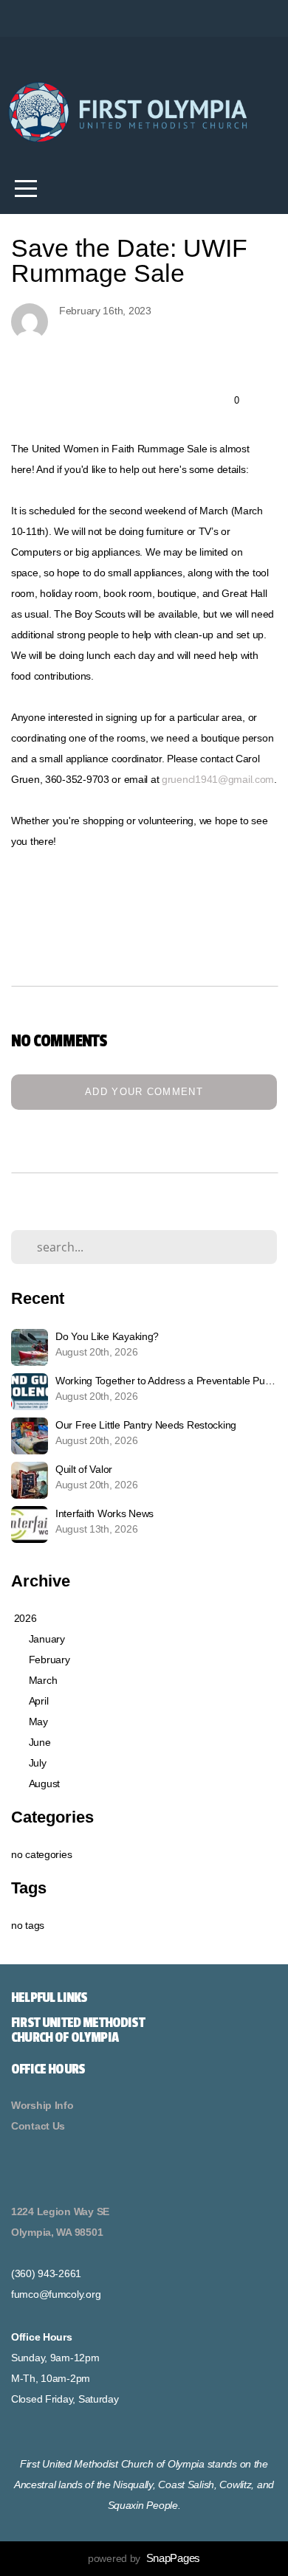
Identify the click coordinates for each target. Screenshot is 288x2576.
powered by (144, 2558)
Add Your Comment (144, 1092)
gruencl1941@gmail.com (218, 779)
